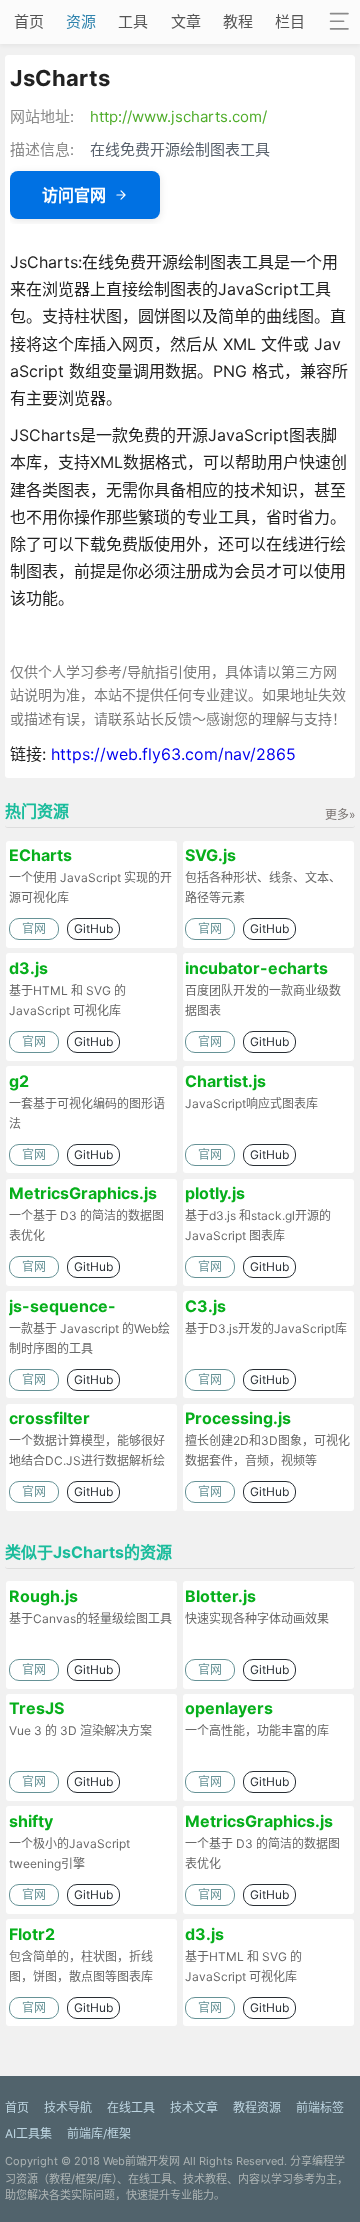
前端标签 (320, 2107)
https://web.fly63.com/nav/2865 (173, 754)
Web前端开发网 (141, 2161)
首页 (29, 21)
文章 (186, 21)
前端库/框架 (99, 2133)
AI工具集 (28, 2133)
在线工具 (131, 2107)
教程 (238, 21)
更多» (340, 814)
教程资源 (257, 2107)
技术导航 (68, 2107)
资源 (81, 21)
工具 (133, 21)
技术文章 (194, 2107)
